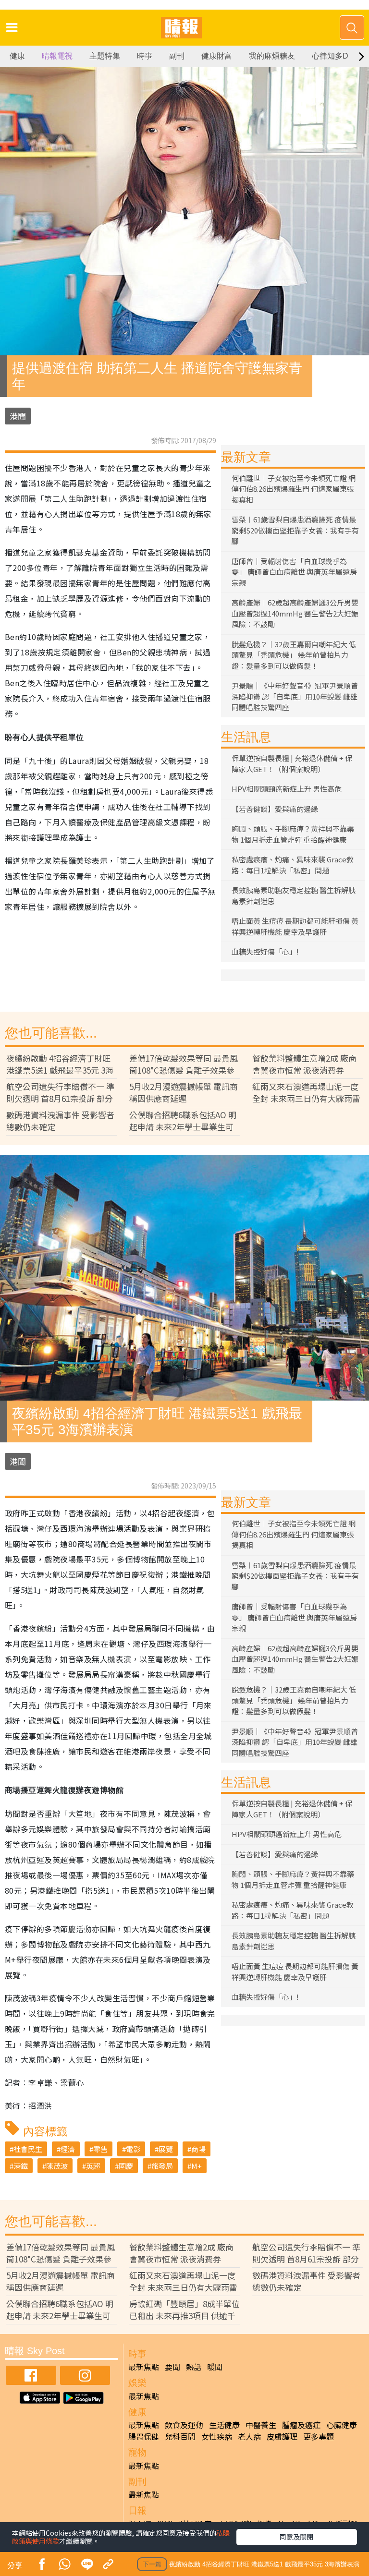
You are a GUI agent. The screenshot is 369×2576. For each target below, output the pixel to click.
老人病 (249, 2436)
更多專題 (319, 2436)
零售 (100, 2149)
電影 (133, 2149)
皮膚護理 (282, 2436)
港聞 (18, 416)
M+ (197, 2166)
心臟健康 (342, 2425)
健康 (17, 56)
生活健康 (224, 2425)
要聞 (172, 2367)
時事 (145, 56)
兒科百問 (180, 2436)
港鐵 (21, 2166)
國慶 (126, 2166)
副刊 (177, 56)
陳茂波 (57, 2166)
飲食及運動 (184, 2425)
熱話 (194, 2367)
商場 (198, 2149)
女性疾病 (217, 2436)
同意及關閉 (296, 2537)
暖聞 (215, 2367)
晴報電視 (57, 56)
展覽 (166, 2149)
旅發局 (162, 2166)
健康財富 (217, 56)
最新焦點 (144, 2367)
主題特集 (105, 56)
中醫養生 (261, 2425)
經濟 (68, 2149)
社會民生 (28, 2149)
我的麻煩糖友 (272, 56)
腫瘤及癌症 (301, 2425)
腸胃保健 (144, 2436)
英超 (93, 2166)
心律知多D (330, 56)
